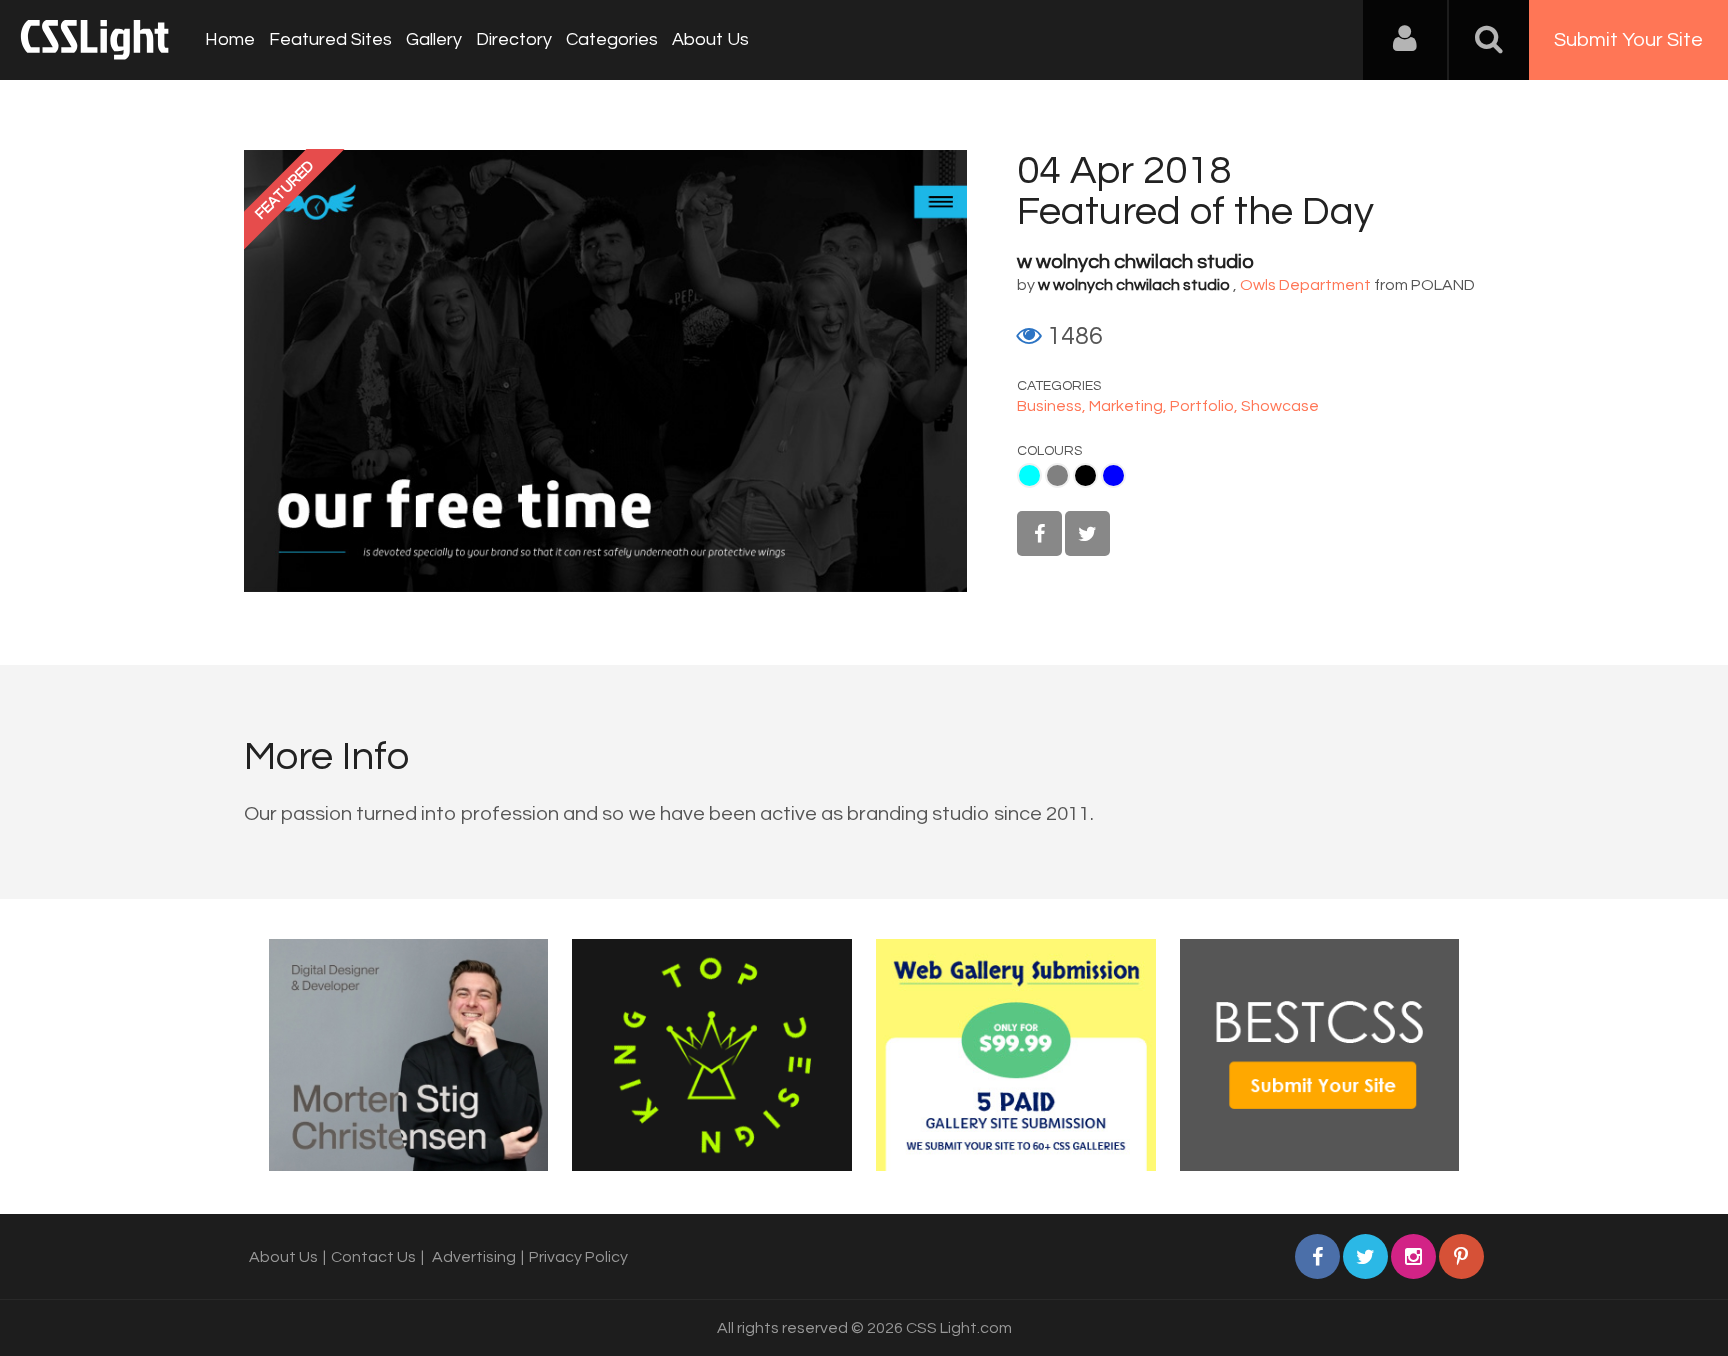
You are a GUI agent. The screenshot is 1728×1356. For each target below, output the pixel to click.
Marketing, (1129, 406)
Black (1085, 475)
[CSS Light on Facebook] (1039, 533)
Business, (1053, 406)
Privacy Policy (578, 1257)
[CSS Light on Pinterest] (1461, 1256)
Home (230, 39)
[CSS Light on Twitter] (1087, 533)
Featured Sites (330, 39)
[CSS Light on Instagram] (1413, 1256)
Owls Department (1305, 285)
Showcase (1280, 406)
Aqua (1029, 475)
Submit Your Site (1628, 40)
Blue (1113, 475)
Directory (514, 39)
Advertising (474, 1257)
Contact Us (373, 1257)
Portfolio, (1205, 406)
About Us (710, 39)
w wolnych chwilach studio (1135, 262)
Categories (612, 39)
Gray (1057, 475)
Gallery (434, 39)
